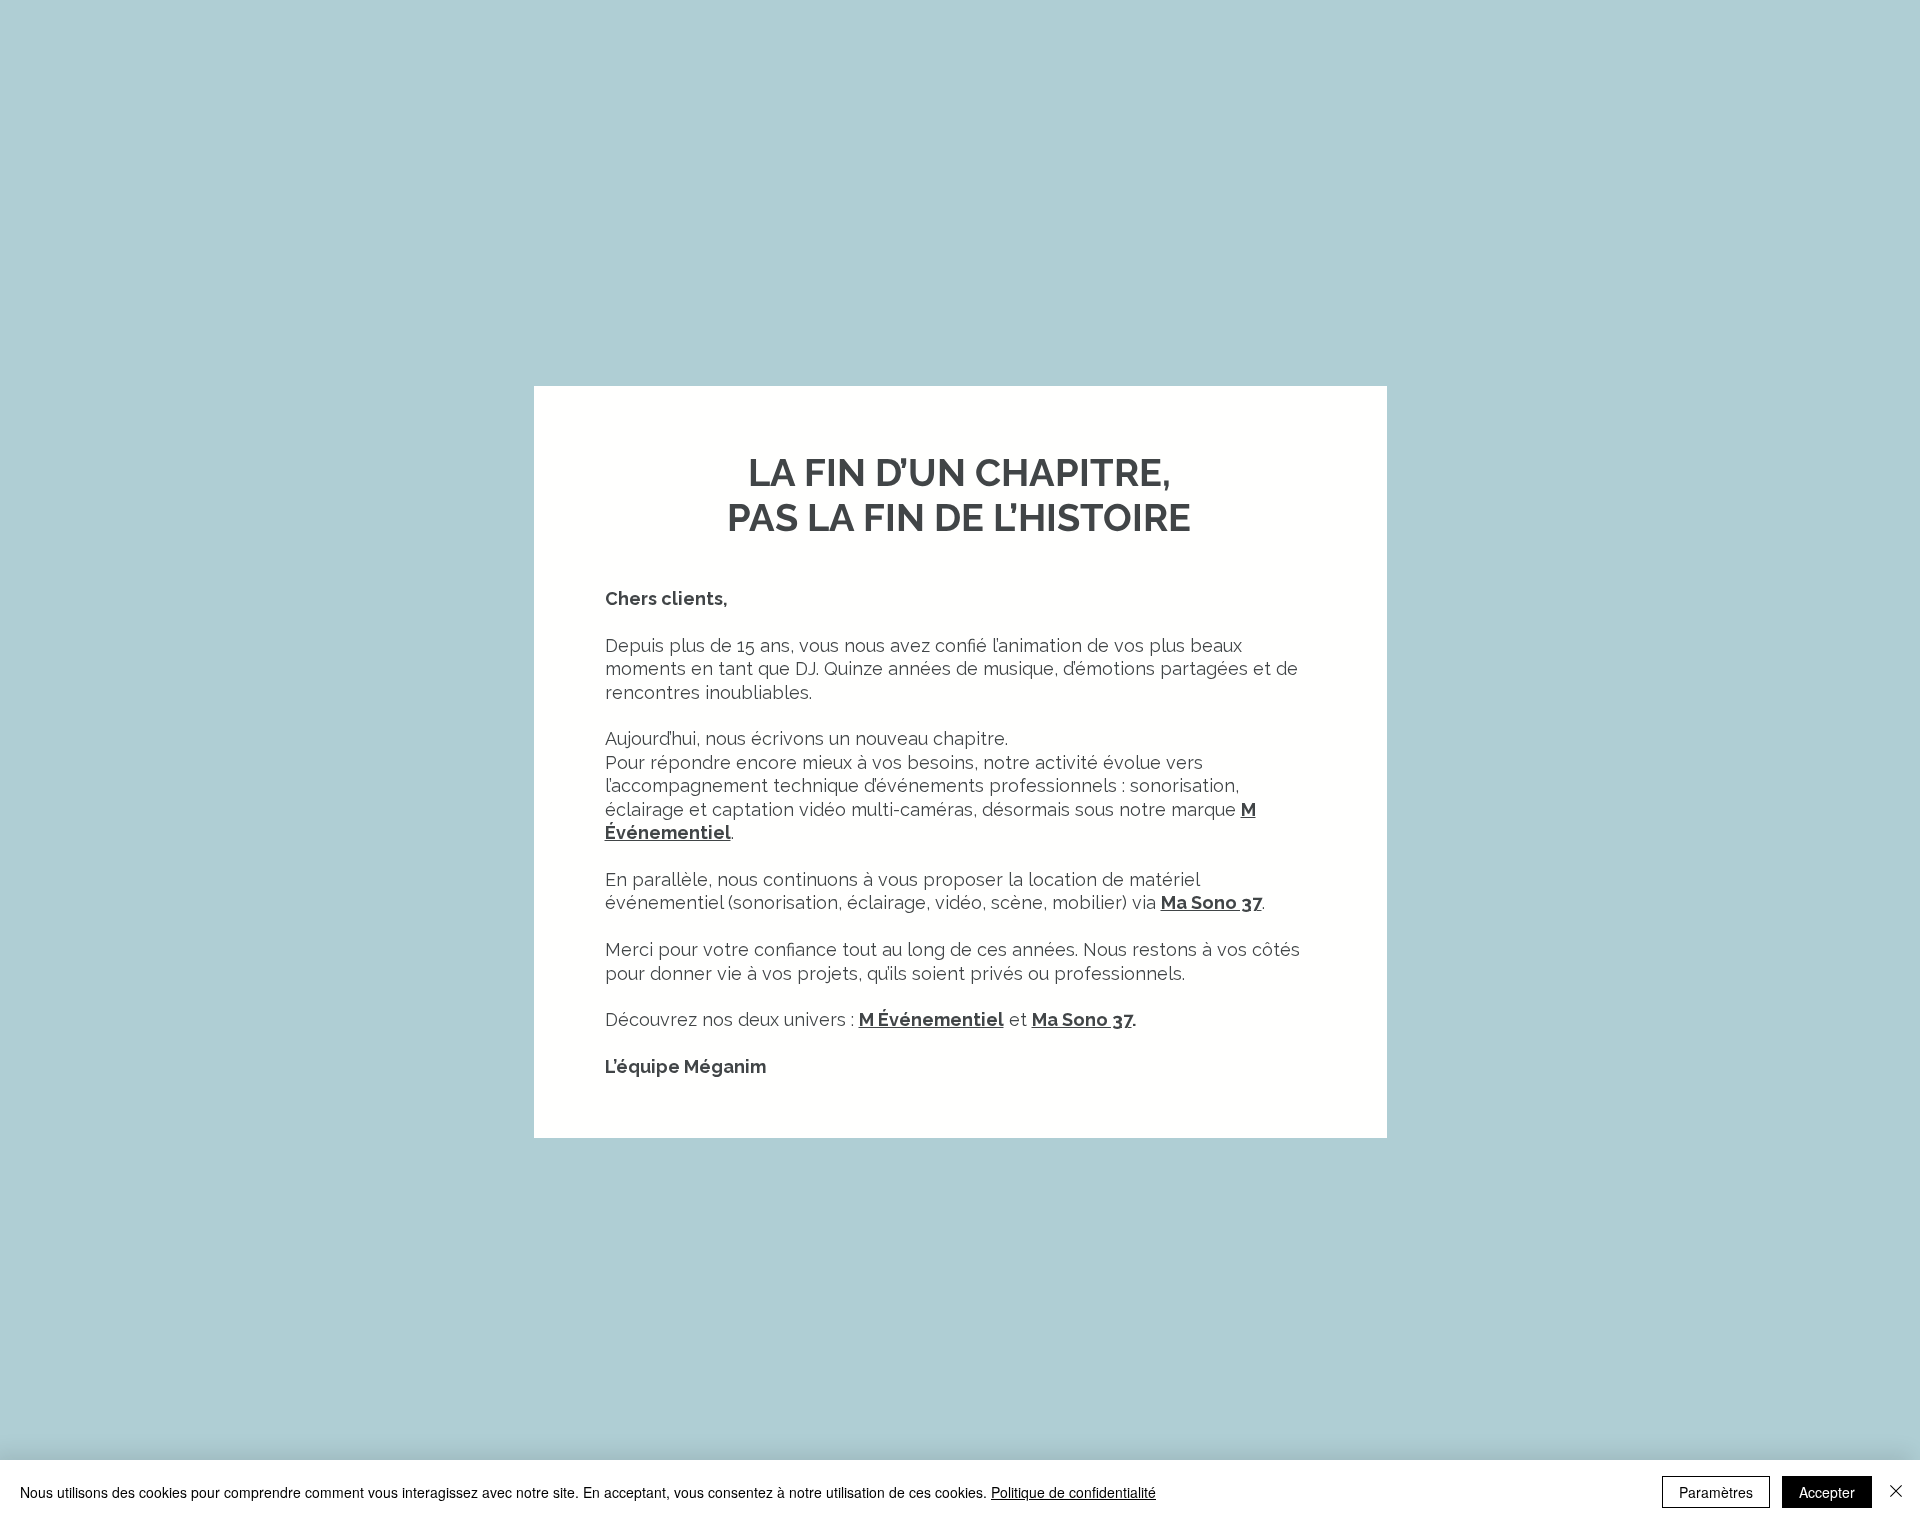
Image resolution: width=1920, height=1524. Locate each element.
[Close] (1896, 1492)
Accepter (1827, 1492)
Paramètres (1716, 1492)
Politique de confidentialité (1073, 1492)
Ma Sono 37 (1082, 1019)
